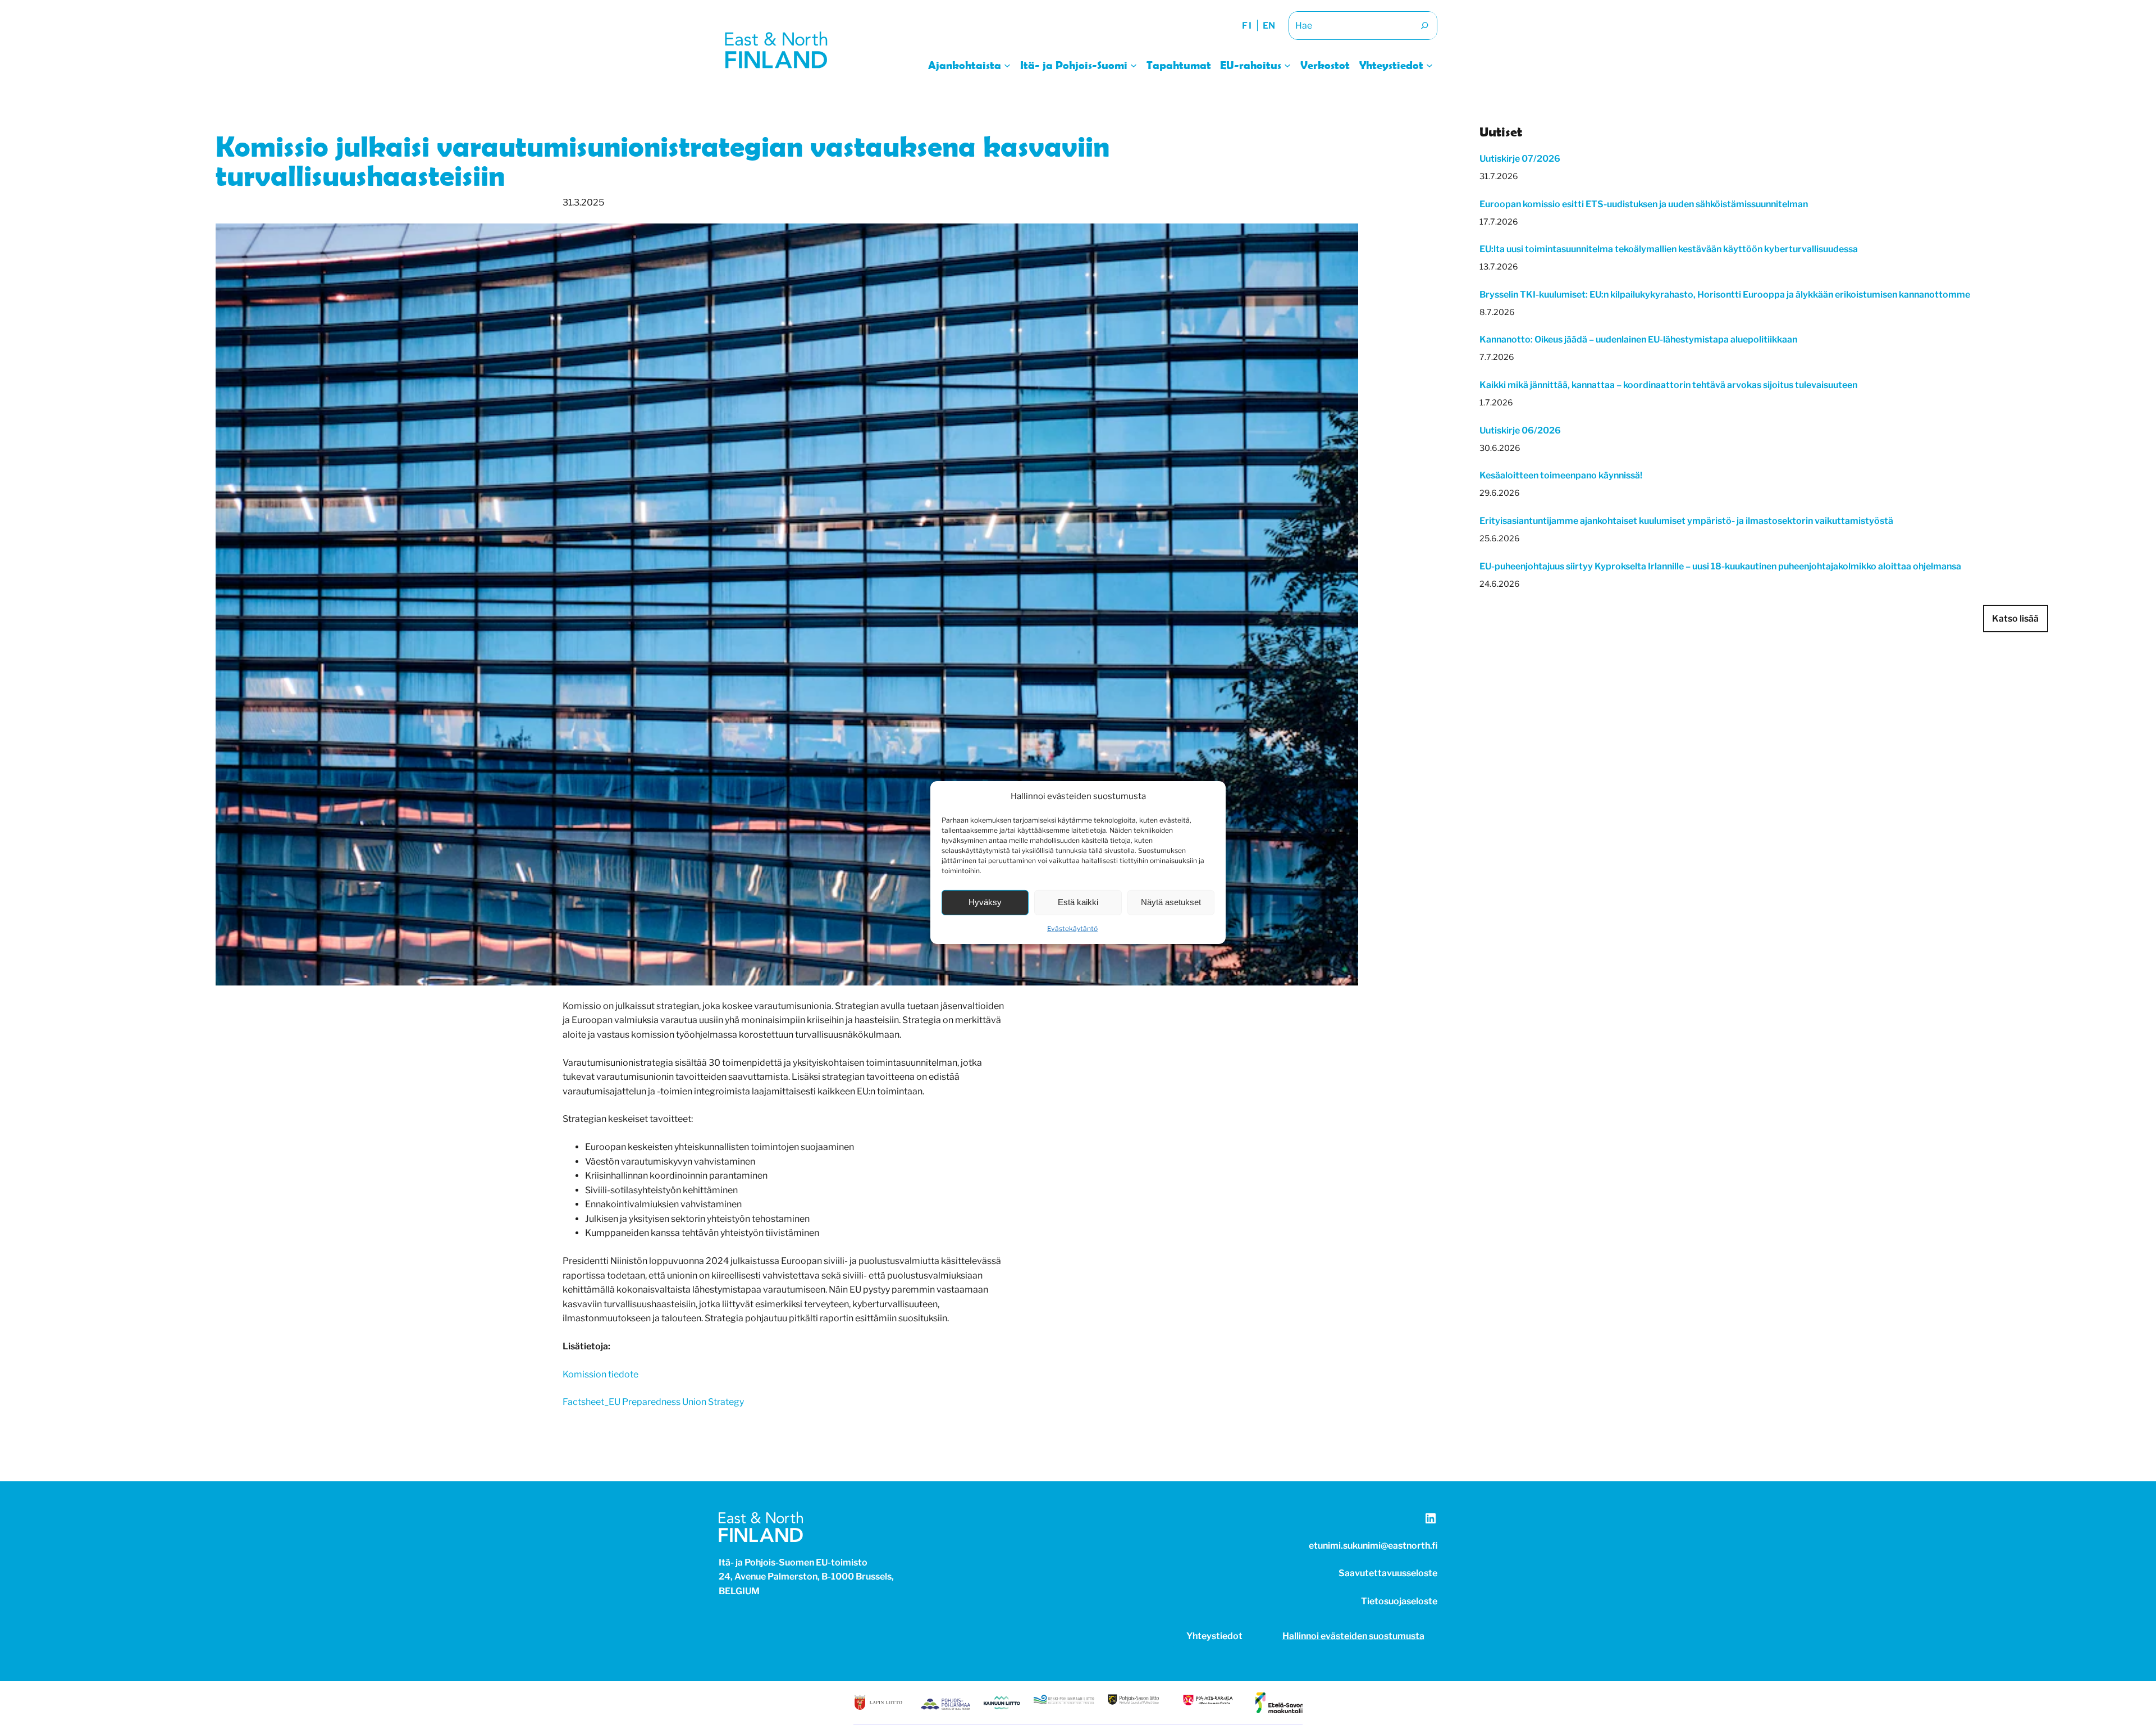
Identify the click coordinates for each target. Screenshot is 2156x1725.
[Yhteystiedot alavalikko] (1429, 65)
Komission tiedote (600, 1374)
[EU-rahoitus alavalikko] (1287, 65)
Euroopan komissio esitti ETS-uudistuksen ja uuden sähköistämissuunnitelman (1644, 204)
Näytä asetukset (1171, 902)
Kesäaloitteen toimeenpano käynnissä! (1562, 475)
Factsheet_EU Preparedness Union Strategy (653, 1402)
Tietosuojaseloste (1399, 1601)
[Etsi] (1424, 26)
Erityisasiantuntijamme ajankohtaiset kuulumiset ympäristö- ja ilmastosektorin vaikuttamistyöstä (1686, 521)
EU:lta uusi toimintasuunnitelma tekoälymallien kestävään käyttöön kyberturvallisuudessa (1669, 249)
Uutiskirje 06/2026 (1520, 430)
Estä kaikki (1078, 902)
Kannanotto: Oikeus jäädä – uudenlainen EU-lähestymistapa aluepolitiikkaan (1638, 339)
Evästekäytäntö (1072, 928)
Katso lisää (2015, 619)
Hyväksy (985, 902)
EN (1269, 26)
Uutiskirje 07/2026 (1520, 159)
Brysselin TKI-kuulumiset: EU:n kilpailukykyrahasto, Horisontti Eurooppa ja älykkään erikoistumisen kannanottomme (1725, 295)
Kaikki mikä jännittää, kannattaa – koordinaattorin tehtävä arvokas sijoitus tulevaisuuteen (1668, 385)
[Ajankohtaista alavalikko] (1007, 65)
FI (1247, 26)
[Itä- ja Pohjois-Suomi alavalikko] (1134, 65)
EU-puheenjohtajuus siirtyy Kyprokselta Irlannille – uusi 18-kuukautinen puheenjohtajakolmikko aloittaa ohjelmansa (1720, 566)
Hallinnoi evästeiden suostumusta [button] (1353, 1636)
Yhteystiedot (1214, 1636)
